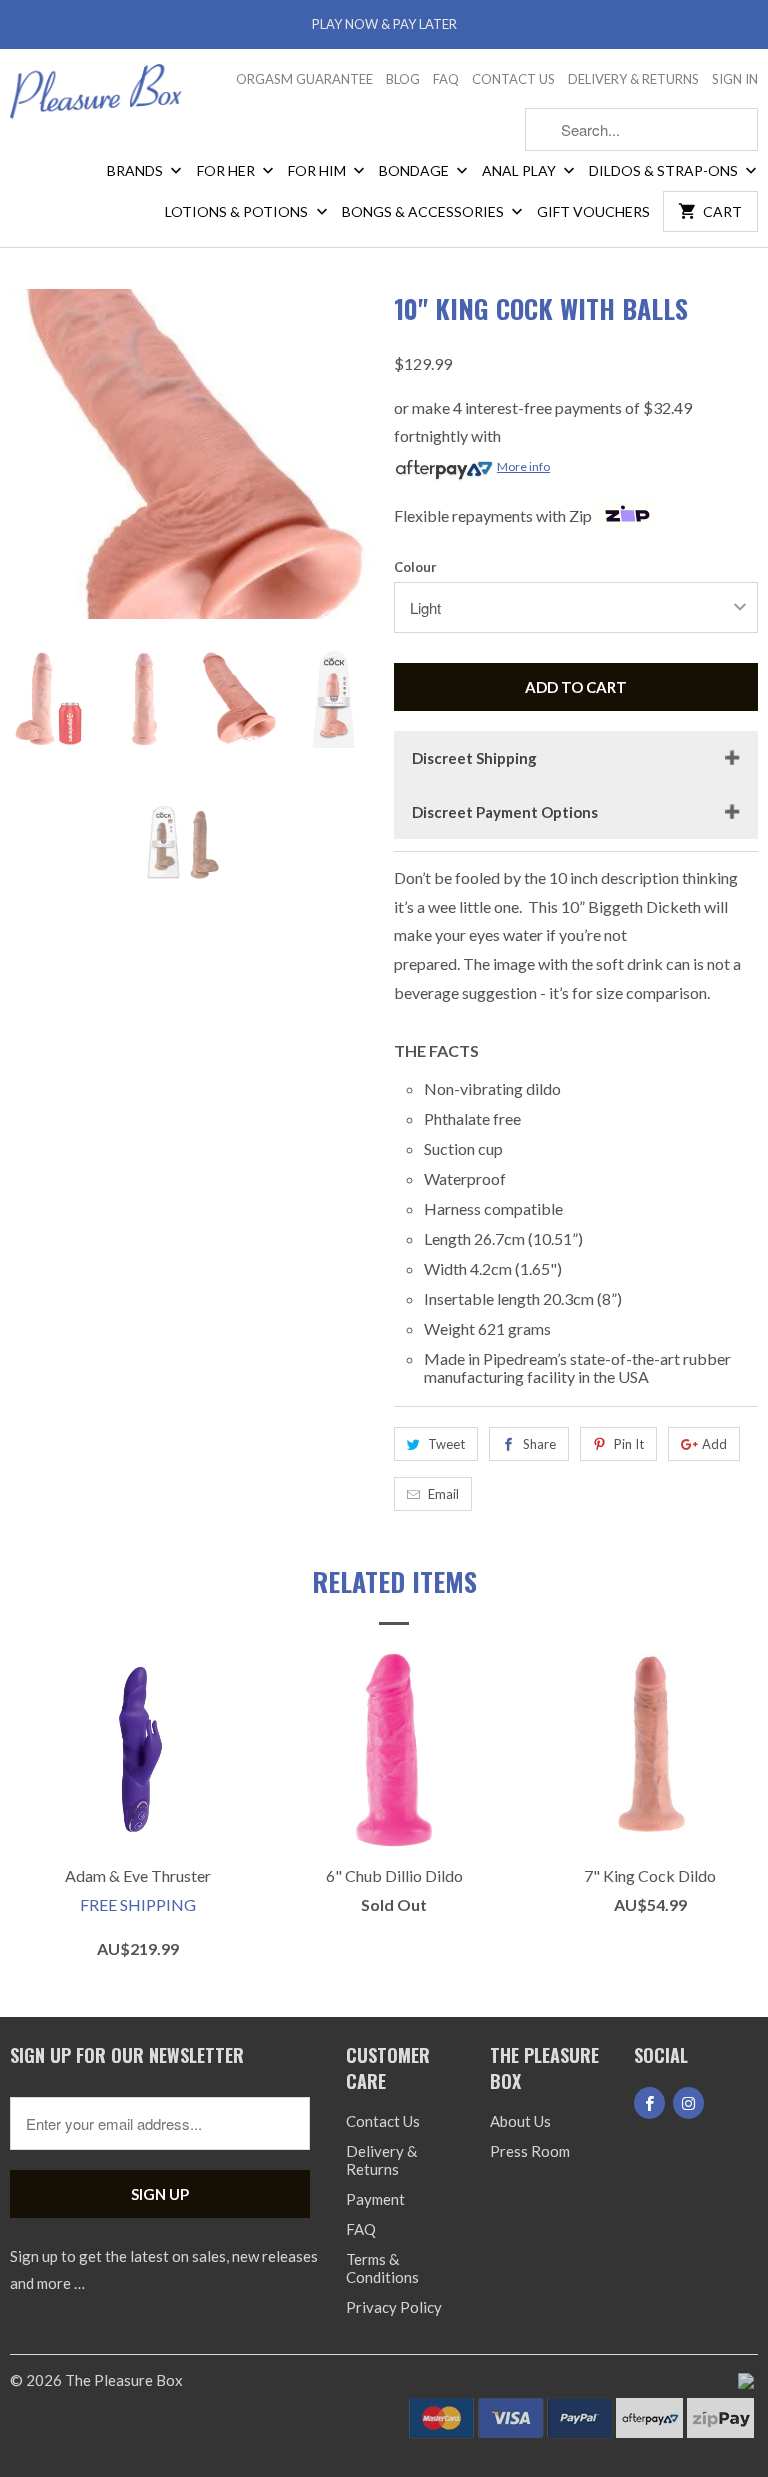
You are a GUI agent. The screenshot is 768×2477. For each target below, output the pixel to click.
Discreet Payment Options (505, 812)
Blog (403, 79)
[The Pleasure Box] (96, 98)
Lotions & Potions (238, 211)
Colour (415, 567)
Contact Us (513, 79)
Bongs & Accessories (424, 211)
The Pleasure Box (124, 2380)
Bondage (415, 170)
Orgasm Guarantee (304, 79)
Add (714, 1444)
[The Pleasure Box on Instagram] (688, 2103)
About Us (520, 2121)
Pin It (629, 1444)
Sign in (735, 79)
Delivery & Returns (633, 79)
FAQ (446, 79)
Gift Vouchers (593, 211)
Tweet (446, 1444)
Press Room (530, 2151)
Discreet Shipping (474, 758)
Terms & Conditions (382, 2268)
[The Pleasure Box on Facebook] (649, 2103)
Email (443, 1494)
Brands (136, 170)
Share (539, 1444)
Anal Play (520, 170)
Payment (375, 2199)
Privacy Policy (394, 2307)
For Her (227, 170)
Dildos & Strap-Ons (665, 170)
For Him (318, 170)
